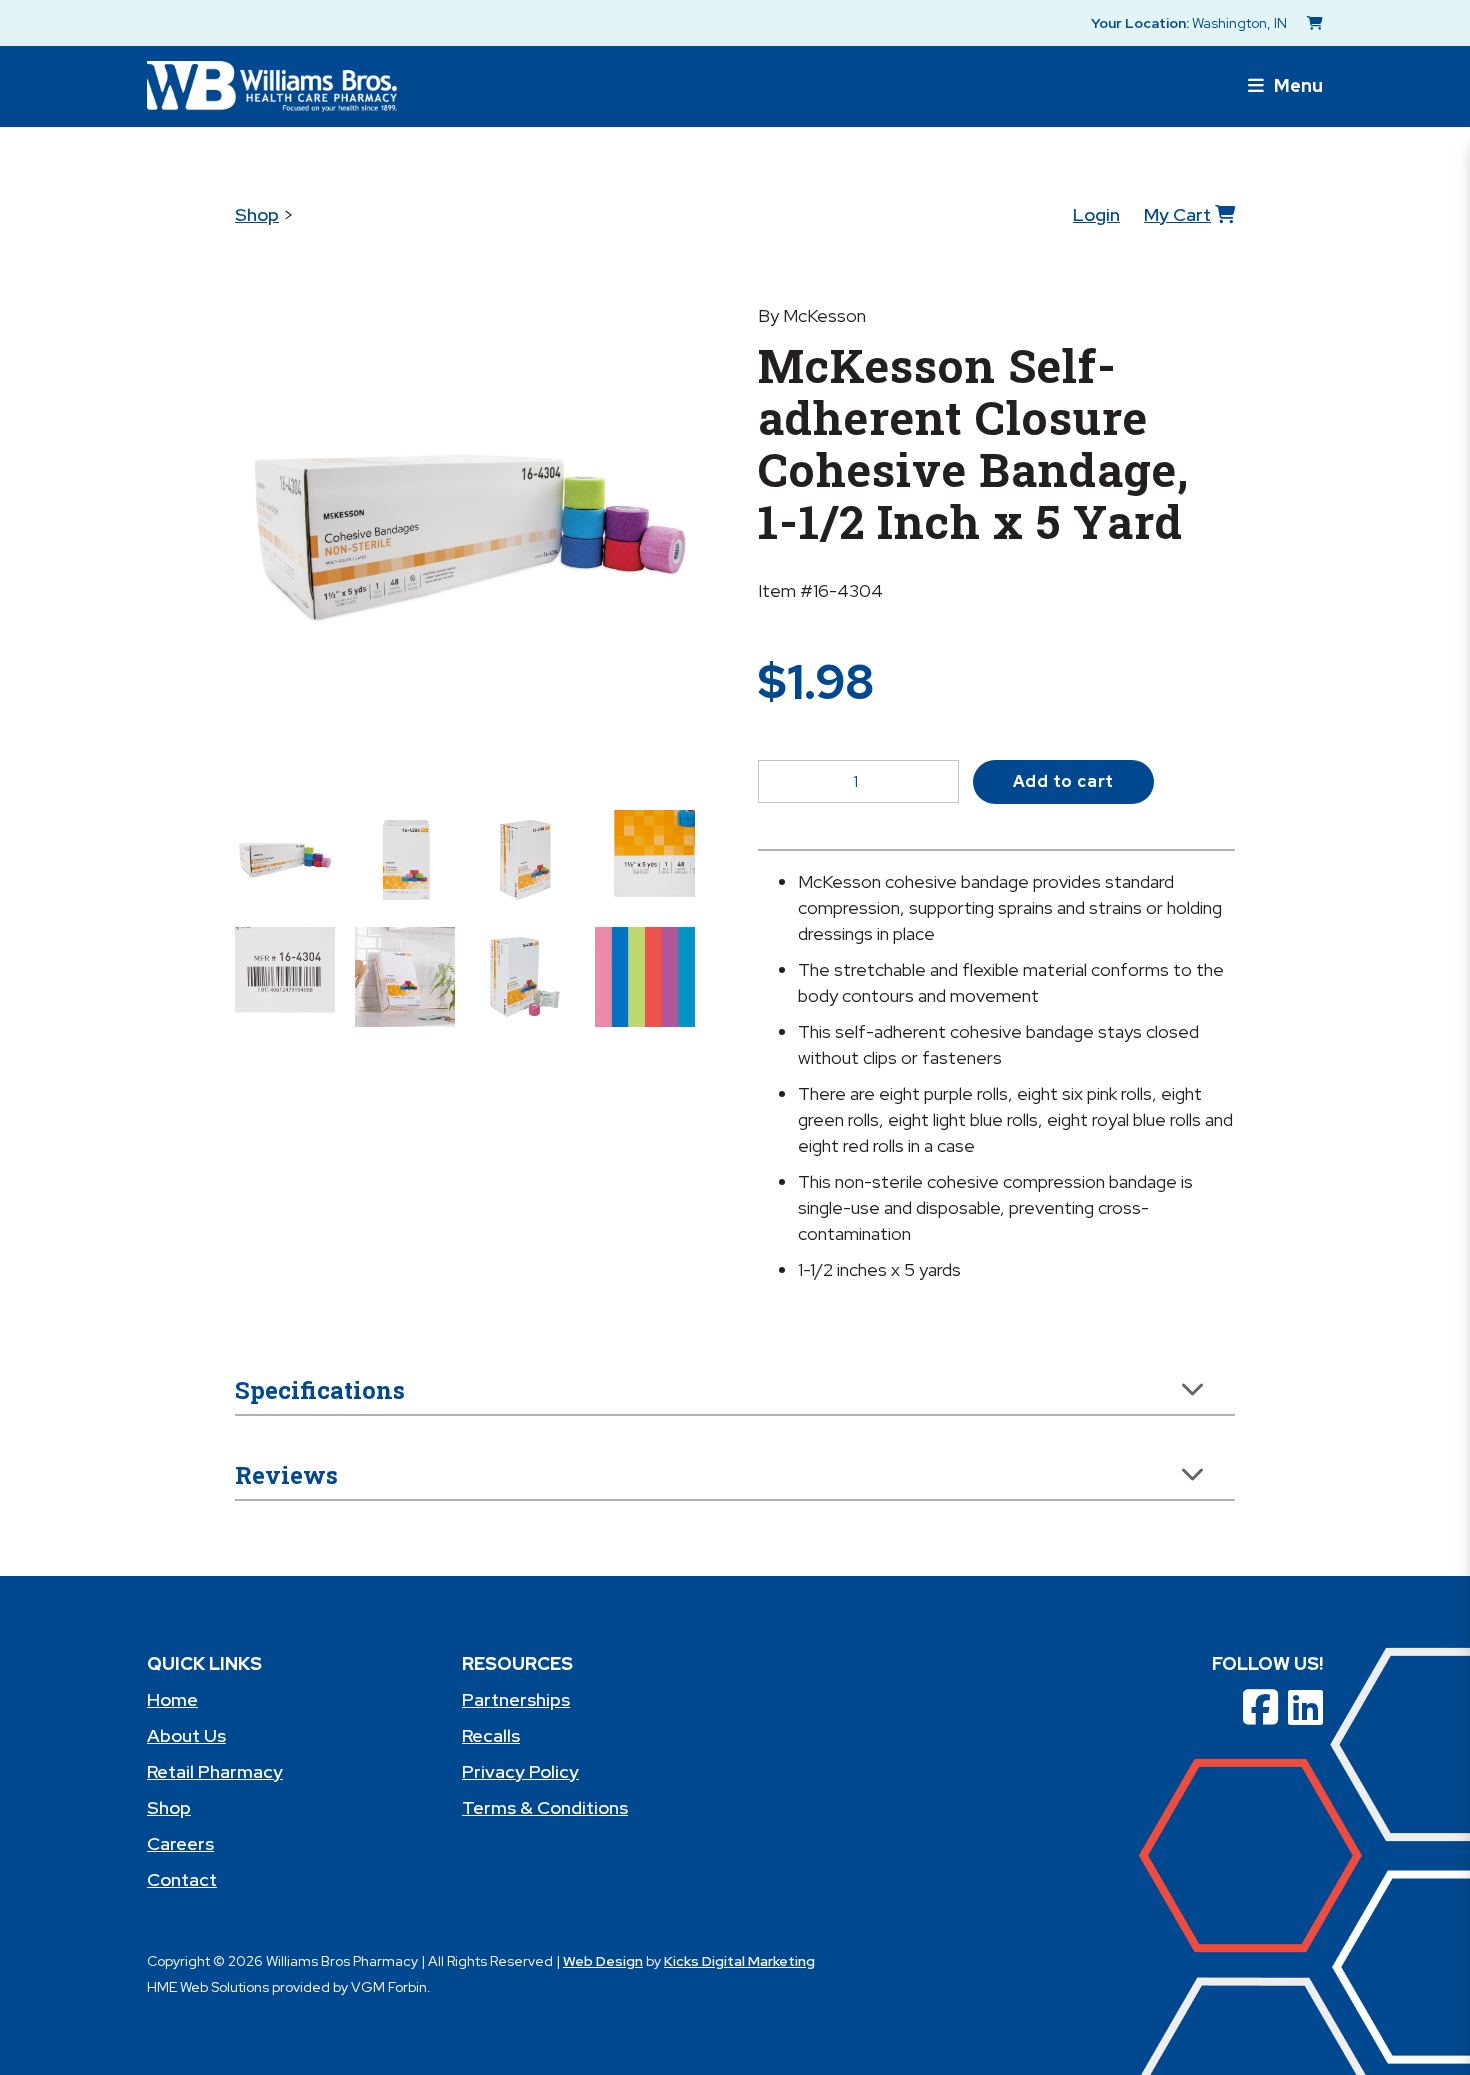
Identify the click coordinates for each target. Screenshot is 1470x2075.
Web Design (603, 1961)
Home (172, 1699)
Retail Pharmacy (215, 1771)
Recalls (491, 1735)
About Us (186, 1735)
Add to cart (1064, 781)
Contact (182, 1879)
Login (1096, 214)
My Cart (1177, 214)
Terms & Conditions (545, 1807)
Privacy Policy (520, 1771)
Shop (257, 214)
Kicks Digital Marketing (739, 1961)
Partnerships (516, 1699)
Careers (180, 1843)
